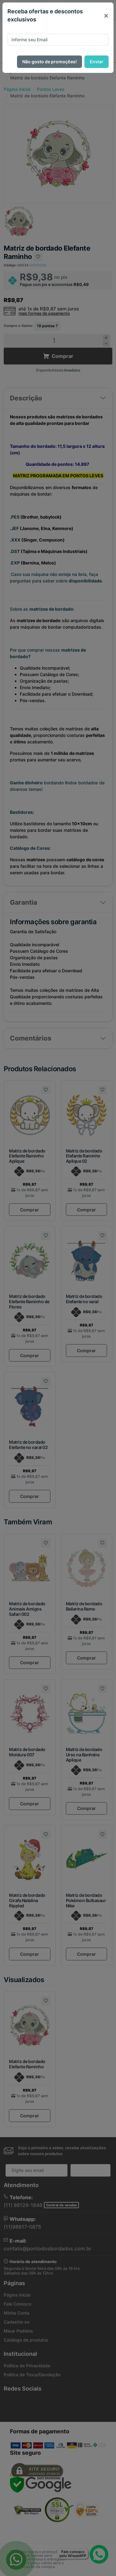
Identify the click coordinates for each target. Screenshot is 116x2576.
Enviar (97, 62)
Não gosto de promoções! (49, 62)
